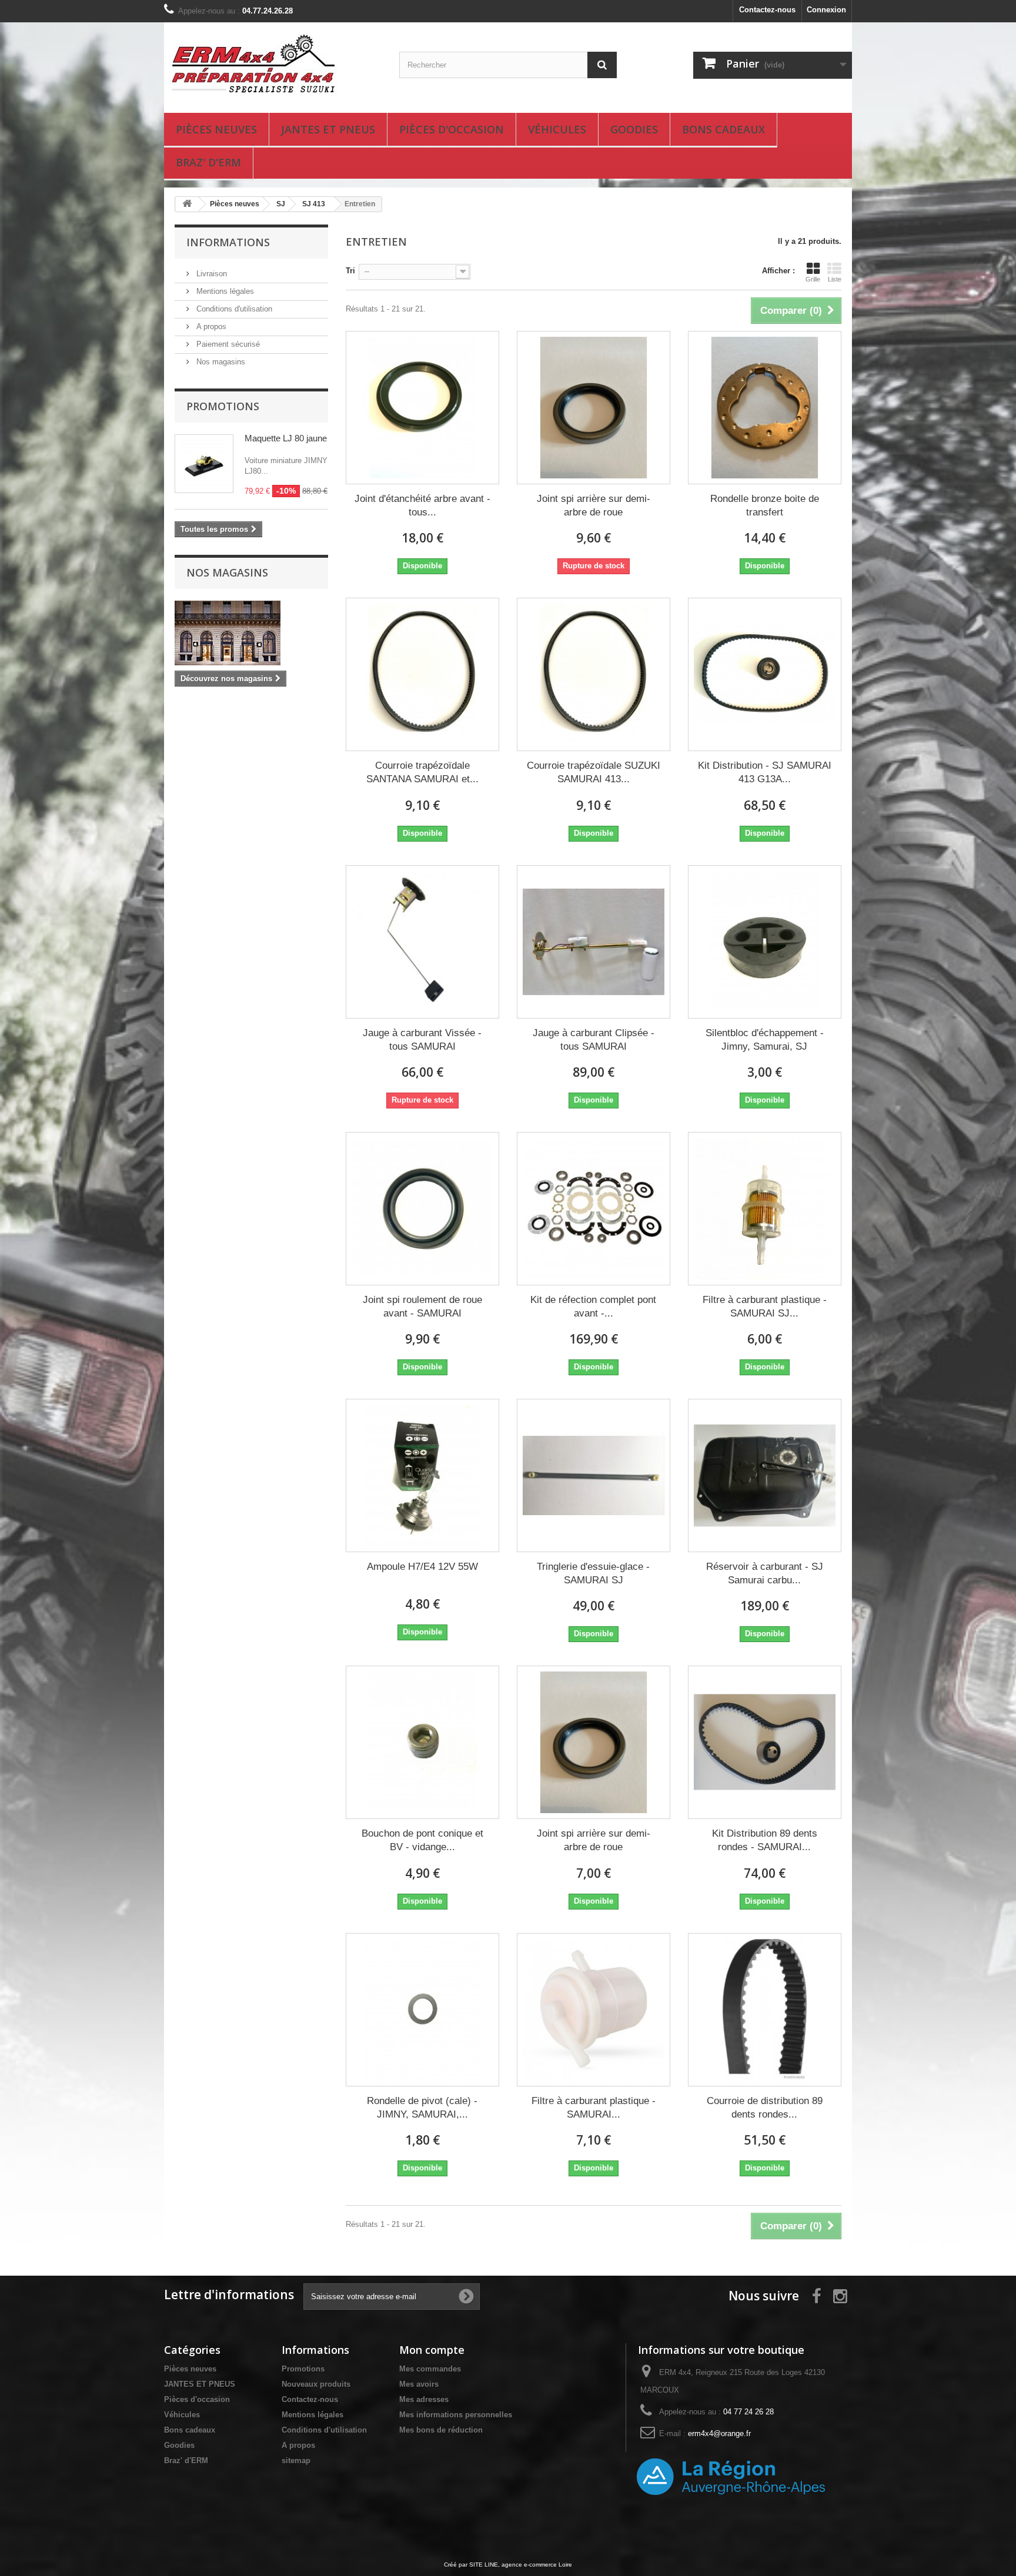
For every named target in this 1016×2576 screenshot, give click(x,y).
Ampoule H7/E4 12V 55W (422, 1567)
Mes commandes (430, 2369)
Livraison (210, 274)
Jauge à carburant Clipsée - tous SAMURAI (594, 1040)
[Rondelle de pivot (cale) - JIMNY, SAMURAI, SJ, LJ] (422, 2010)
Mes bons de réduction (441, 2430)
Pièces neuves (216, 129)
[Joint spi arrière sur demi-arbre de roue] (594, 408)
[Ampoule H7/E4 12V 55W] (422, 1475)
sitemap (296, 2461)
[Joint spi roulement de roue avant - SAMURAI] (422, 1209)
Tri (350, 271)
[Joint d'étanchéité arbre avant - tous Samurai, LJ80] (422, 408)
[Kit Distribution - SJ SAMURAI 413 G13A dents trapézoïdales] (765, 674)
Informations (228, 242)
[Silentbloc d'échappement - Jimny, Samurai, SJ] (765, 942)
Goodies (634, 129)
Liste (835, 279)
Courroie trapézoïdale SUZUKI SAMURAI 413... (594, 772)
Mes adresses (424, 2399)
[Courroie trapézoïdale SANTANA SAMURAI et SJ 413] (422, 674)
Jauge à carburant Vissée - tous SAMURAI (422, 1040)
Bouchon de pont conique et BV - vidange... (422, 1840)
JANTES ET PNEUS (328, 129)
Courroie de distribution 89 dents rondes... (765, 2108)
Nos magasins (220, 362)
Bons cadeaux (723, 129)
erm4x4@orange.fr (719, 2433)
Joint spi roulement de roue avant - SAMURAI (422, 1307)
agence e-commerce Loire (537, 2565)
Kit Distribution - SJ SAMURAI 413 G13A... (765, 772)
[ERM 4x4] (273, 65)
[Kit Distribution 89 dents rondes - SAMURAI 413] (765, 1742)
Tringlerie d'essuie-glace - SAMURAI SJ (593, 1573)
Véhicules (557, 129)
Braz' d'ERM (208, 162)
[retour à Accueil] (187, 204)
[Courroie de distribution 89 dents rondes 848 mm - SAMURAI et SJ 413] (765, 2010)
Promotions (223, 406)
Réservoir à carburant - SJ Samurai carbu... (765, 1573)
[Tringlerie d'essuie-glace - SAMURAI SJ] (594, 1475)
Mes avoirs (419, 2384)
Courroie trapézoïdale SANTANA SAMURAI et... (422, 772)
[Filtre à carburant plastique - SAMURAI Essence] (594, 2010)
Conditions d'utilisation (233, 309)
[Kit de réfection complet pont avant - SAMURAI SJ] (594, 1209)
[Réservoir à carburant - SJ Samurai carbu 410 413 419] (765, 1475)
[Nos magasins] (251, 633)
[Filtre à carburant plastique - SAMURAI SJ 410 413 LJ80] (765, 1209)
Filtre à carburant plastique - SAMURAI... (594, 2108)
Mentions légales (224, 291)
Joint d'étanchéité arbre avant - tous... (422, 505)
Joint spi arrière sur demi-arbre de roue (594, 505)
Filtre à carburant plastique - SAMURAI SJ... (765, 1307)
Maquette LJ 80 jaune (286, 438)
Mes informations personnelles (456, 2415)
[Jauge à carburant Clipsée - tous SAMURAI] (594, 942)
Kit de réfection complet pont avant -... (593, 1307)
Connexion (826, 10)
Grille (813, 279)
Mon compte (432, 2350)
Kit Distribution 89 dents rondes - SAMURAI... (765, 1840)
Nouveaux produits (316, 2384)
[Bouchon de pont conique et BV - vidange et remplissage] (422, 1742)
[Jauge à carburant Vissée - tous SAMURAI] (422, 942)
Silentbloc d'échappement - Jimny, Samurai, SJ (765, 1040)
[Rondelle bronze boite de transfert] (765, 408)
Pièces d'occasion (452, 129)
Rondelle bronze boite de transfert (765, 505)
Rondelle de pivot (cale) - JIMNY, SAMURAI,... (422, 2108)
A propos (210, 326)
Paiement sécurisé (227, 344)
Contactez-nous (767, 10)
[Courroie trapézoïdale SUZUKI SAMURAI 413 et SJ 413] (594, 674)
